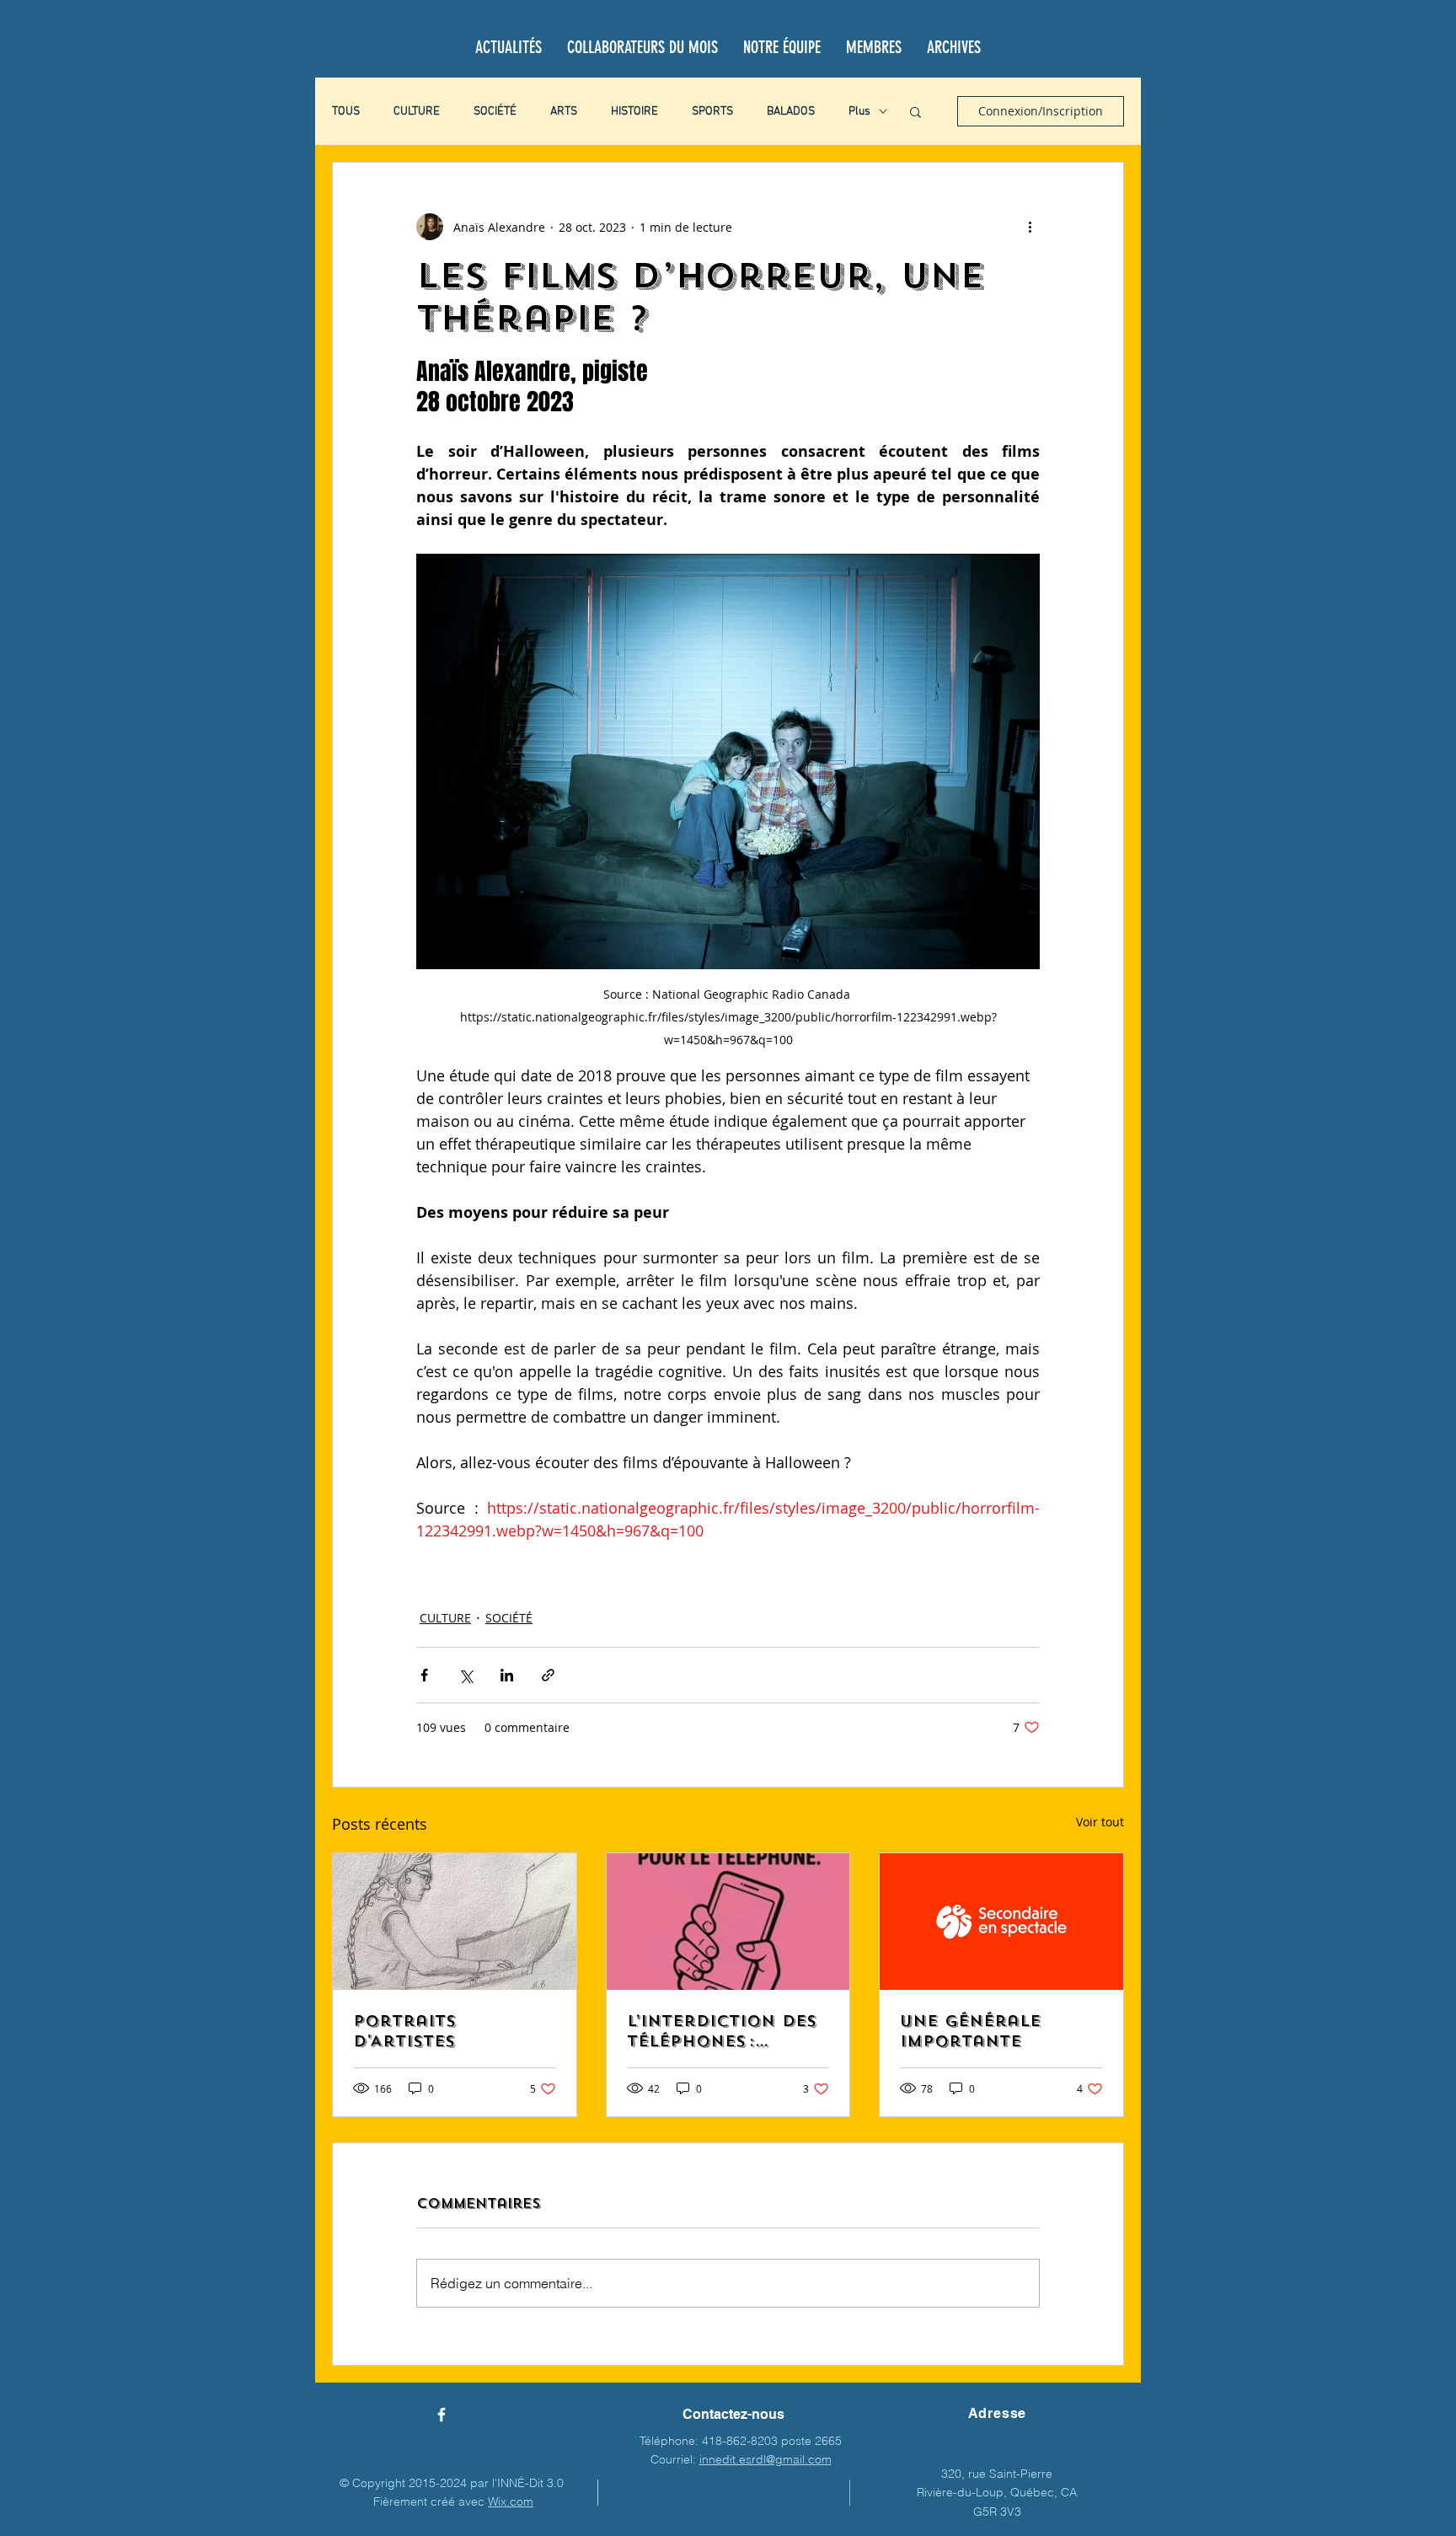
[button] (915, 111)
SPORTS (712, 112)
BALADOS (791, 112)
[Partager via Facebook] (424, 1675)
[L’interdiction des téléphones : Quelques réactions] (728, 1922)
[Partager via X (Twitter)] (466, 1675)
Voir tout (1100, 1822)
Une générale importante (970, 2031)
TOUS (346, 112)
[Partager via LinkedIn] (507, 1675)
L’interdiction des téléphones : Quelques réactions (722, 2031)
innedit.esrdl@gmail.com (765, 2459)
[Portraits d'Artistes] (455, 1922)
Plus (859, 112)
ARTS (564, 112)
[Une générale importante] (1001, 1922)
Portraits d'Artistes (404, 2031)
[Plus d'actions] (1030, 227)
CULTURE (417, 112)
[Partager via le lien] (548, 1675)
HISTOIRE (634, 112)
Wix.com (511, 2501)
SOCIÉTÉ (495, 112)
